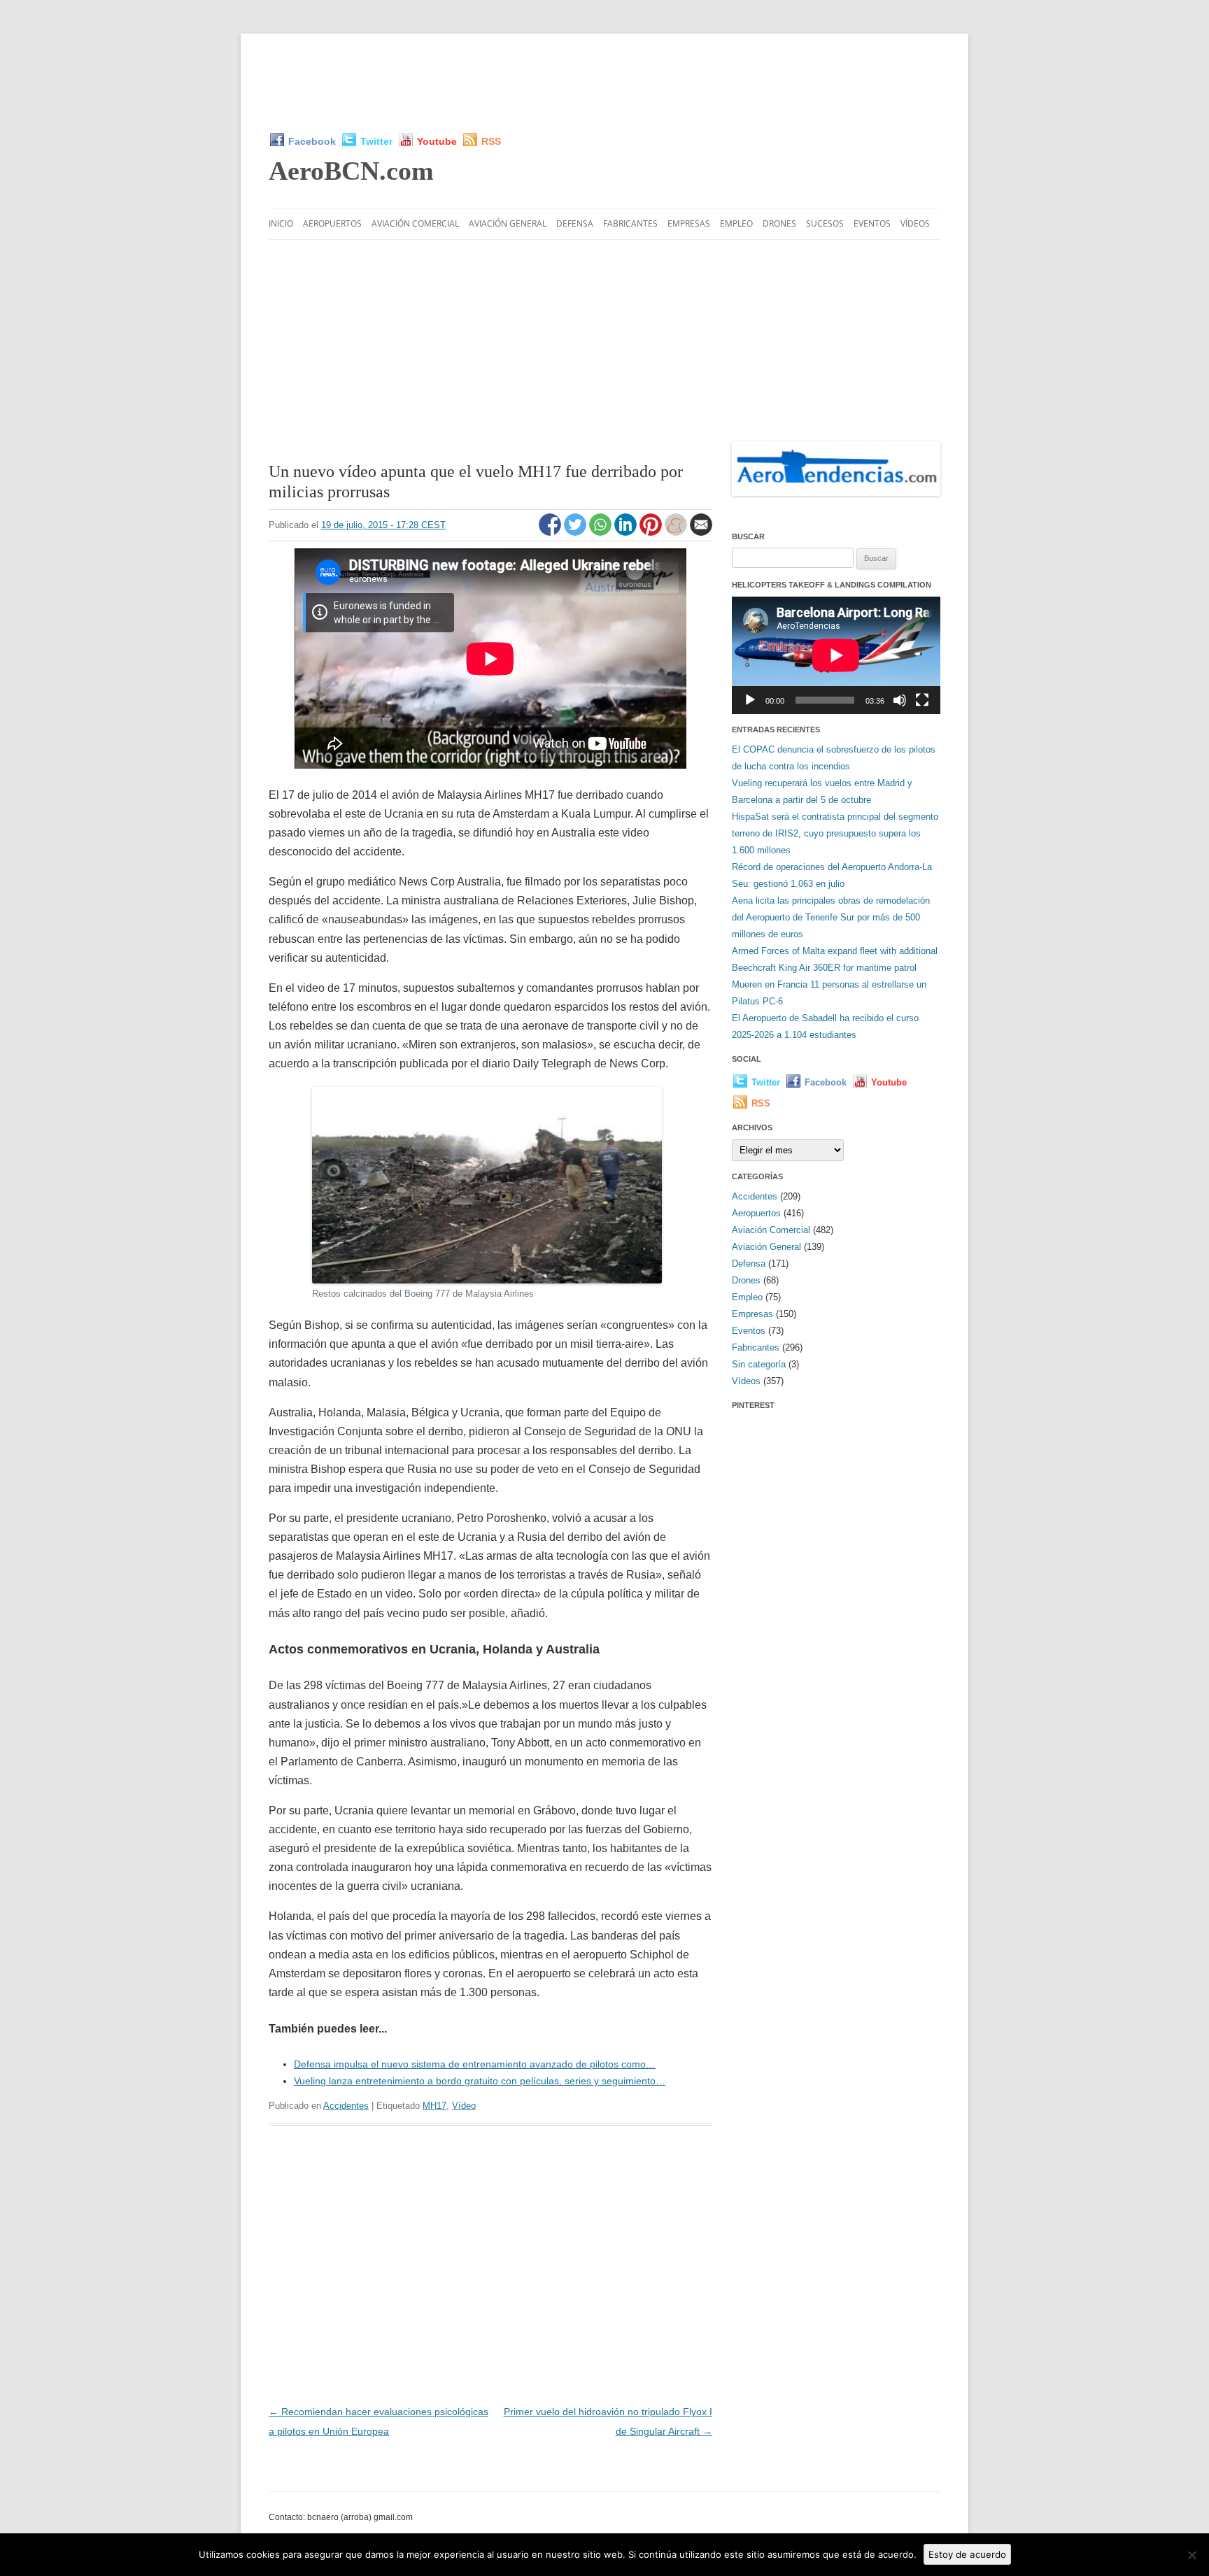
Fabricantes (630, 223)
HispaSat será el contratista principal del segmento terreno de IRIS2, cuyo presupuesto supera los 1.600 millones (835, 833)
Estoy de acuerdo (967, 2554)
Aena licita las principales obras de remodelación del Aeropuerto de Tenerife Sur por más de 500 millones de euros (831, 917)
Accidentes (346, 2106)
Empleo (736, 223)
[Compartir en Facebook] (551, 532)
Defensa (575, 223)
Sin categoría (759, 1364)
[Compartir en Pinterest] (652, 532)
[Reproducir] (750, 700)
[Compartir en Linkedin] (627, 532)
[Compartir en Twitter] (577, 532)
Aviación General (508, 223)
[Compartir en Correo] (701, 532)
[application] (836, 655)
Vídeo (464, 2106)
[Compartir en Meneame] (677, 532)
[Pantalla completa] (922, 700)
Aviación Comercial (415, 223)
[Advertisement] (604, 83)
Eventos (872, 223)
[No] (1192, 2555)
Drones (779, 223)
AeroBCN (351, 171)
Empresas (689, 223)
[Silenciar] (900, 700)
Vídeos (915, 223)
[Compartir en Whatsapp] (602, 532)
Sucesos (825, 223)
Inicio (281, 223)
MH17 (434, 2106)
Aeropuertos (332, 223)
